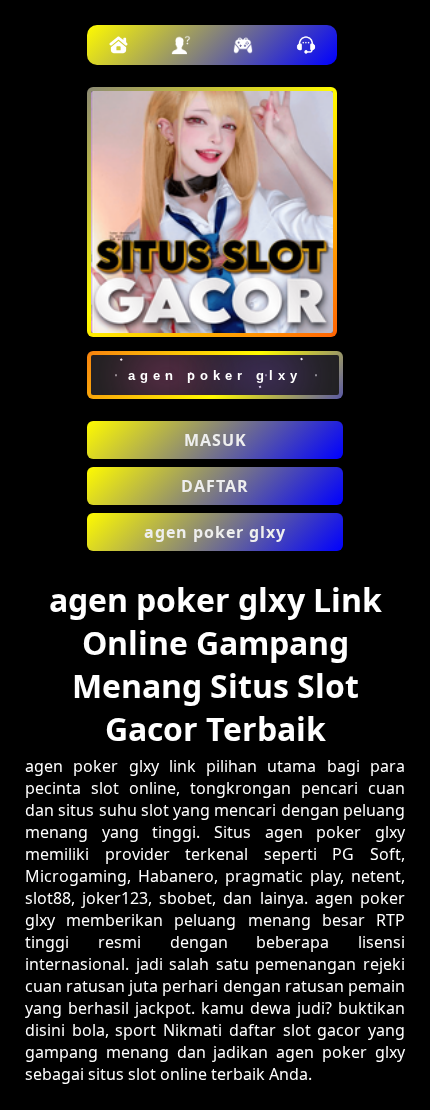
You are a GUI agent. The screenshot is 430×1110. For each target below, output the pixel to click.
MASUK (215, 440)
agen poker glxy (215, 532)
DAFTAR (215, 486)
